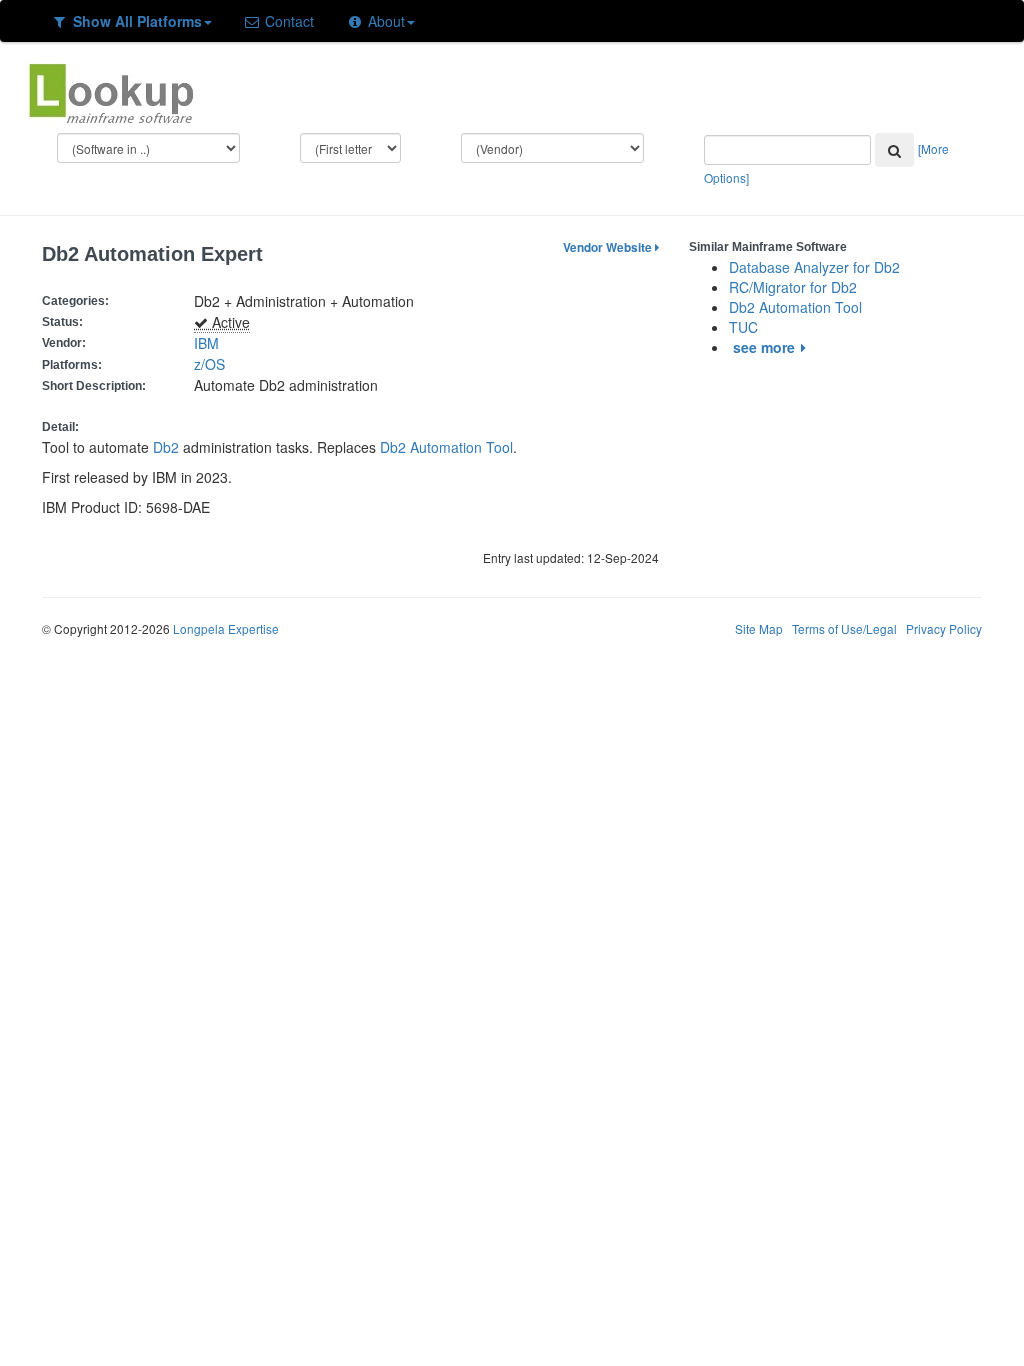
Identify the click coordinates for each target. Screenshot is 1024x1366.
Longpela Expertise (226, 628)
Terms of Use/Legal (844, 628)
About (384, 21)
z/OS (213, 364)
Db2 (166, 447)
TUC (743, 327)
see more (764, 347)
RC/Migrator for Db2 (793, 287)
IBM (206, 343)
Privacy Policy (944, 628)
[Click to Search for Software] (894, 150)
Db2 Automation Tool (446, 447)
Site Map (759, 628)
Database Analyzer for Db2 (814, 267)
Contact (287, 21)
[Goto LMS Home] (111, 91)
